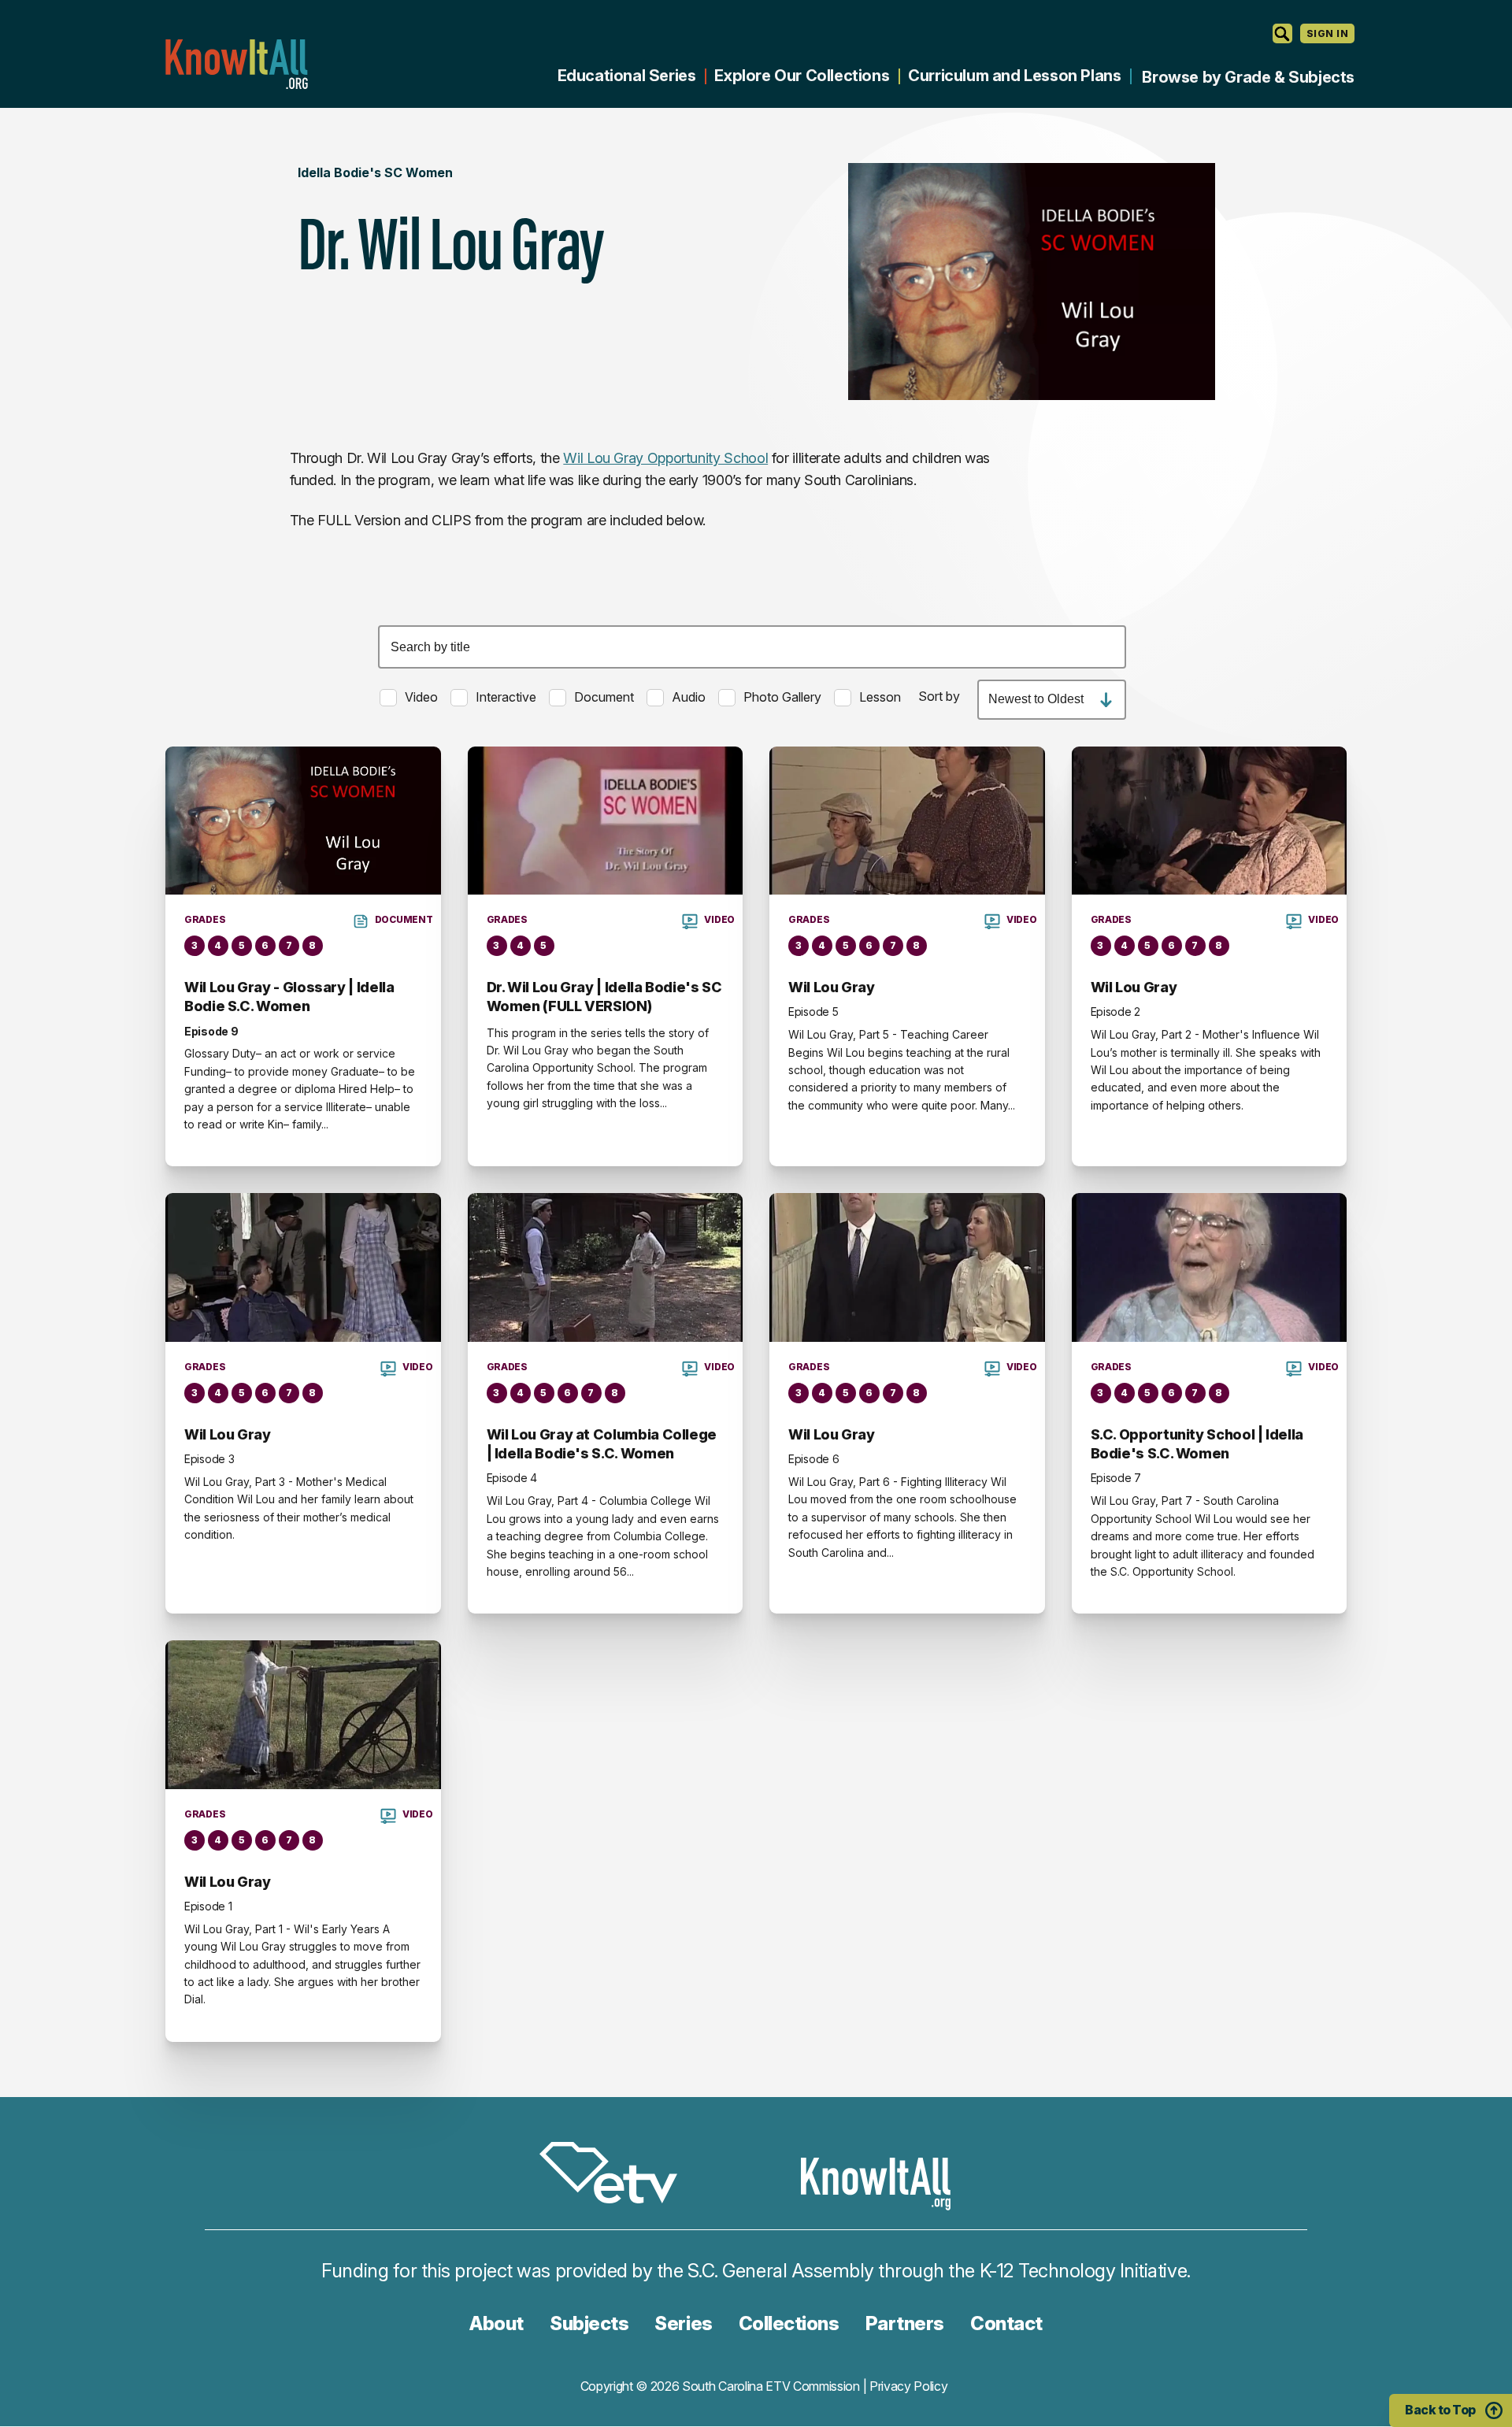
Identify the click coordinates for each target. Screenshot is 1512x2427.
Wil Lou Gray (832, 987)
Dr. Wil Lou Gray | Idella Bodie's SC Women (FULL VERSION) (604, 997)
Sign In (1327, 33)
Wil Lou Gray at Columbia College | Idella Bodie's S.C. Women (602, 1444)
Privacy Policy (909, 2386)
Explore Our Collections (802, 76)
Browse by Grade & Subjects (1248, 77)
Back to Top (1440, 2410)
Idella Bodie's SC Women (375, 172)
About (497, 2323)
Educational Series (627, 76)
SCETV (617, 2175)
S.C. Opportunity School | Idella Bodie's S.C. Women (1197, 1444)
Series (683, 2323)
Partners (905, 2323)
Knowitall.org (236, 64)
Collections (789, 2323)
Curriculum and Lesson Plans (1014, 76)
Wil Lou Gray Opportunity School (665, 458)
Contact (1006, 2323)
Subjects (589, 2323)
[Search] (1282, 33)
